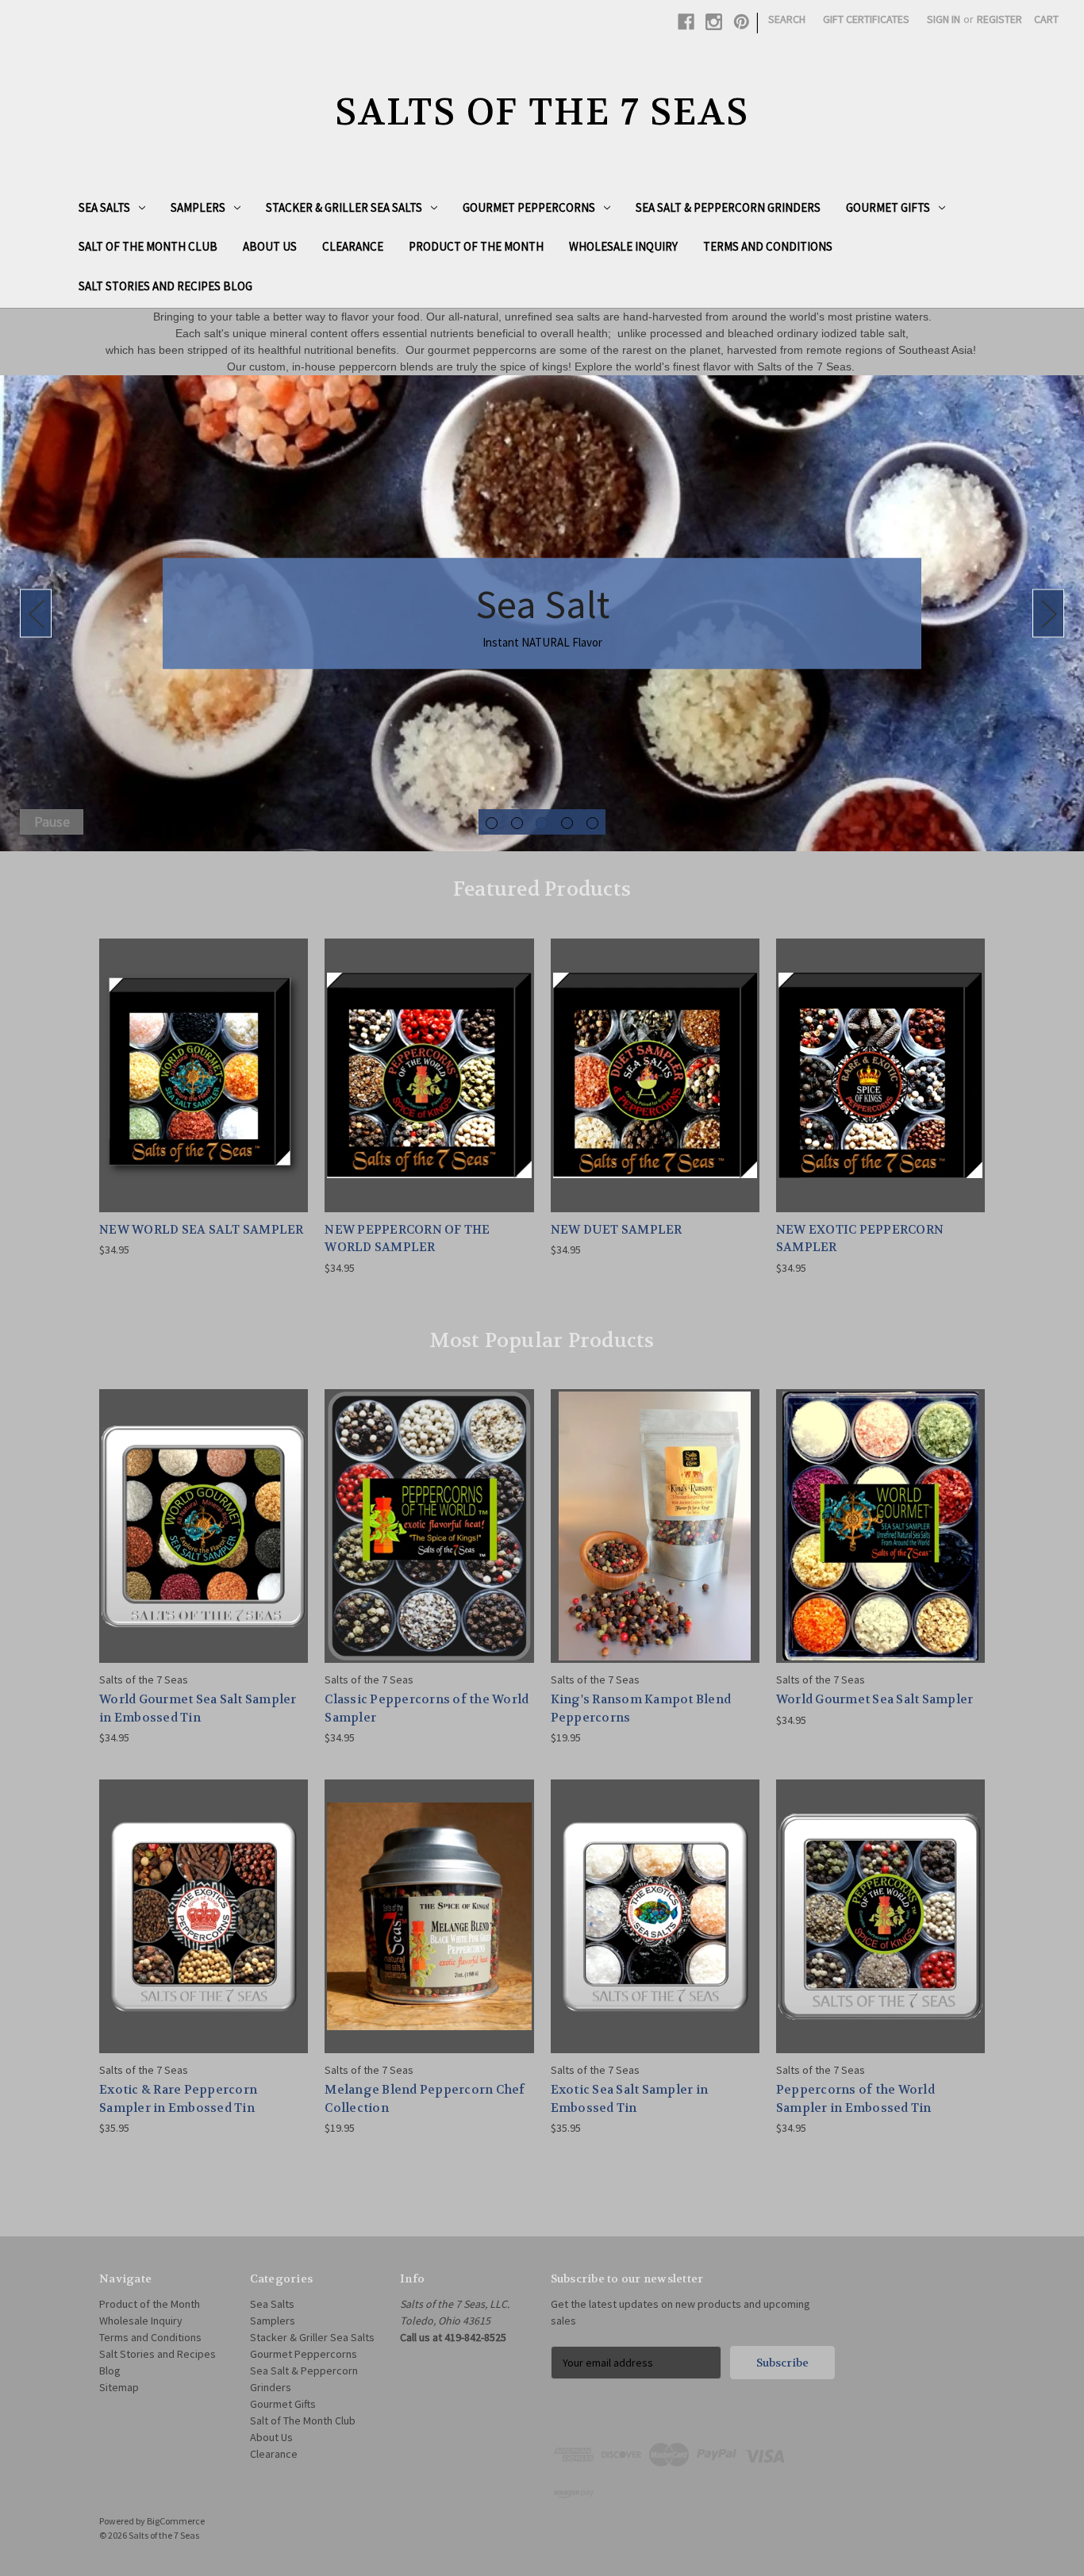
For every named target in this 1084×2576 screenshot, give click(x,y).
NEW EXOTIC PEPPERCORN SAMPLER (860, 1239)
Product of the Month (476, 246)
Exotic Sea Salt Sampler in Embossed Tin (630, 2099)
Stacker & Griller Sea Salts (344, 207)
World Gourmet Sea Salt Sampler (875, 1699)
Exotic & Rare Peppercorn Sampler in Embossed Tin (178, 2099)
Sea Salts (104, 207)
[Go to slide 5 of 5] (592, 823)
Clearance (353, 246)
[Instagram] (714, 22)
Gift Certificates (866, 19)
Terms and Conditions (768, 246)
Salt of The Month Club (148, 246)
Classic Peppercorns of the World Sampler (427, 1708)
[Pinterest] (742, 22)
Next (1048, 614)
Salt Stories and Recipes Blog (165, 286)
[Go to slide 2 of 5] (517, 823)
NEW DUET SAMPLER (617, 1230)
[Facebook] (686, 22)
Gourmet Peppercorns (529, 207)
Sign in (944, 19)
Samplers (198, 207)
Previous (36, 614)
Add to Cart (204, 1089)
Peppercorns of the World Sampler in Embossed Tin (855, 2099)
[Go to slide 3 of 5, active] (542, 823)
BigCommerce (176, 2521)
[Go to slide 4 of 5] (567, 823)
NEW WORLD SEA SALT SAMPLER (202, 1230)
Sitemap (119, 2387)
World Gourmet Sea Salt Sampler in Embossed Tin (198, 1708)
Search (787, 19)
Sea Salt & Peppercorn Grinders (728, 207)
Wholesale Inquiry (623, 246)
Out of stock (655, 1539)
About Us (270, 246)
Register (999, 19)
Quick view (203, 1061)
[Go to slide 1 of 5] (492, 823)
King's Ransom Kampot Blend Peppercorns (641, 1708)
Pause (52, 822)
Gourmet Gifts (888, 207)
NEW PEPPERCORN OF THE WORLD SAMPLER (407, 1239)
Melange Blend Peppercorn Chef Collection (425, 2099)
